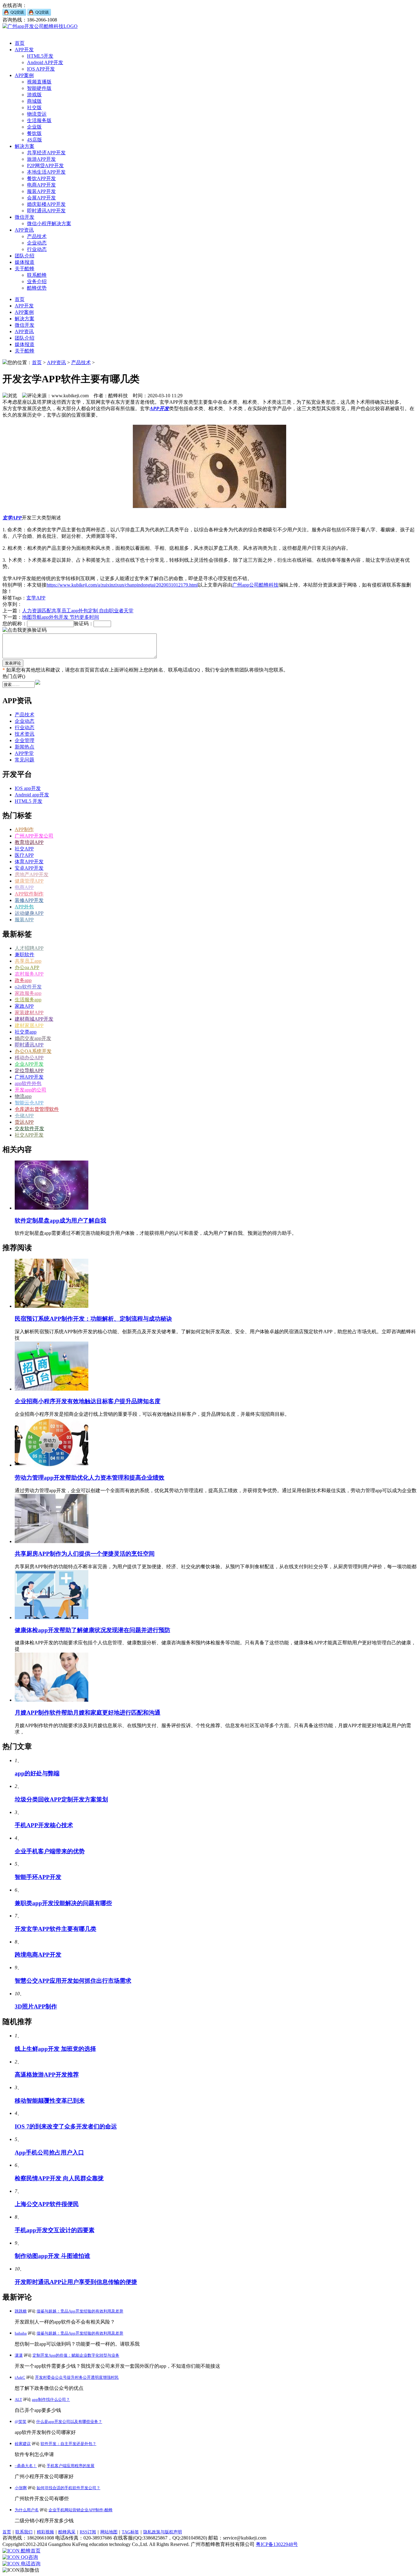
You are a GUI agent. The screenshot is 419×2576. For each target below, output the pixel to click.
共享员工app (28, 961)
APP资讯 (24, 230)
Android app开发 (32, 795)
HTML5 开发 (29, 801)
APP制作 (24, 829)
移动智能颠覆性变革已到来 (50, 2101)
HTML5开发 (40, 56)
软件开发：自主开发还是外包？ (68, 2444)
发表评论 (13, 663)
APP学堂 (24, 753)
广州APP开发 (29, 1077)
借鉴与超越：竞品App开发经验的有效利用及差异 (80, 2311)
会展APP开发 (41, 198)
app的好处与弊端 (37, 1773)
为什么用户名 (27, 2510)
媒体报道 (25, 262)
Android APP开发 (45, 62)
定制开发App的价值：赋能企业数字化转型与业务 (76, 2355)
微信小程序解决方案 (49, 223)
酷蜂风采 (67, 2532)
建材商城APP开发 (34, 1019)
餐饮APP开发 (41, 178)
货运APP (24, 1122)
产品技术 (37, 236)
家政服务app (28, 993)
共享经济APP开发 (46, 153)
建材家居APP (29, 1025)
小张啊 (21, 2488)
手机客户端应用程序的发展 (71, 2466)
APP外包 (24, 907)
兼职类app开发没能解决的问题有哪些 (63, 1903)
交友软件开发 (29, 1128)
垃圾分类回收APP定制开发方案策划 (61, 1799)
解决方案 (25, 146)
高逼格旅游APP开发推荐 (47, 2075)
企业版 (34, 127)
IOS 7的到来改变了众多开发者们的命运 (66, 2126)
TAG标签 (130, 2532)
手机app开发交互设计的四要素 (55, 2230)
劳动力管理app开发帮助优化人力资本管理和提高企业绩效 (90, 1478)
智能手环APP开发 (38, 1877)
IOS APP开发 (41, 69)
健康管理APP (29, 881)
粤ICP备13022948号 (277, 2544)
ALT (18, 2399)
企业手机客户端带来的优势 (50, 1851)
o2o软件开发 (28, 987)
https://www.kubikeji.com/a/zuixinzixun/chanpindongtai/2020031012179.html (122, 585)
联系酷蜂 (37, 275)
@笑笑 (21, 2422)
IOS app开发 (28, 788)
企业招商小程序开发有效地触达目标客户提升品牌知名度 (88, 1401)
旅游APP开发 (41, 159)
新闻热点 (25, 747)
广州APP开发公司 (34, 836)
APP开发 (24, 50)
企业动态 (37, 243)
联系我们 (24, 2532)
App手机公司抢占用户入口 (49, 2152)
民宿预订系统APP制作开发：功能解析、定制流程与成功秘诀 (93, 1319)
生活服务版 (39, 120)
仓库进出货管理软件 (37, 1109)
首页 (20, 43)
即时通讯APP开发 (46, 211)
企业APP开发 (29, 1064)
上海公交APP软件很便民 (47, 2204)
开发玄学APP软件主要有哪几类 (56, 1929)
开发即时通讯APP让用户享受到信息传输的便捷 (76, 2282)
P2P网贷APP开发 (45, 166)
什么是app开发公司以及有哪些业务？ (69, 2422)
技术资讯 (25, 734)
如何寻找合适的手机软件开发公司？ (68, 2488)
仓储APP (24, 1116)
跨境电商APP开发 (38, 1955)
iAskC (20, 2377)
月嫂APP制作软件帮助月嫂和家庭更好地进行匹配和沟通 (88, 1713)
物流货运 (37, 114)
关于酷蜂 (25, 269)
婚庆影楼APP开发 (46, 204)
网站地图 (109, 2532)
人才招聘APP (29, 948)
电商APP (24, 887)
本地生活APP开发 (46, 172)
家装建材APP (29, 1013)
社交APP (24, 849)
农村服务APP (29, 974)
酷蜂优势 (37, 288)
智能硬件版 (39, 88)
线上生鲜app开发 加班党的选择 (55, 2049)
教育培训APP (29, 842)
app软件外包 (28, 1083)
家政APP (24, 1006)
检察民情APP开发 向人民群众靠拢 (59, 2178)
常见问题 (25, 760)
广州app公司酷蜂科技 (255, 585)
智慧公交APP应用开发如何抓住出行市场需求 (73, 1981)
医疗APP (24, 855)
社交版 (34, 108)
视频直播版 (39, 82)
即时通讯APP (29, 1045)
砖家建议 (23, 2444)
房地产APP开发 (32, 874)
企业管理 (25, 740)
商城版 (34, 101)
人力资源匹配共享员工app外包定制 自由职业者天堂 (78, 611)
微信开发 (25, 217)
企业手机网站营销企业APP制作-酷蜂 (81, 2510)
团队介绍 (25, 256)
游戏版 (34, 95)
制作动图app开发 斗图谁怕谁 (52, 2256)
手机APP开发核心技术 (44, 1825)
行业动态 (37, 249)
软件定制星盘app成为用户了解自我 (60, 1221)
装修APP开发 (29, 900)
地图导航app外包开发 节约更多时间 (61, 617)
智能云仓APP (29, 1103)
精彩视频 (45, 2532)
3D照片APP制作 (36, 2006)
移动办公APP (29, 1058)
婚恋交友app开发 (33, 1038)
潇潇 (19, 2355)
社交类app (26, 1032)
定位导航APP (29, 1070)
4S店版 (35, 140)
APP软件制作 (29, 894)
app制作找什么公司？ (51, 2399)
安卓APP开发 (29, 868)
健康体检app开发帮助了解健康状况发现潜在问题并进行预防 (92, 1630)
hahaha (21, 2333)
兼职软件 (25, 955)
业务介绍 (37, 281)
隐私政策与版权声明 (163, 2532)
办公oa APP (27, 967)
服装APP (24, 920)
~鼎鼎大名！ (26, 2466)
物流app (23, 1096)
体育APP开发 (29, 862)
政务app (23, 980)
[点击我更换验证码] (25, 630)
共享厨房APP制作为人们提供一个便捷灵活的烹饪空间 (85, 1554)
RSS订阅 (88, 2532)
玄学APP (12, 518)
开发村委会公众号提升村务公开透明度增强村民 (77, 2377)
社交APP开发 (29, 1135)
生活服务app (28, 1000)
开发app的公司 (31, 1090)
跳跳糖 (21, 2311)
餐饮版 (34, 133)
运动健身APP (29, 913)
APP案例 (24, 75)
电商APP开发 (41, 185)
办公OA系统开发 (33, 1051)
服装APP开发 (41, 191)
